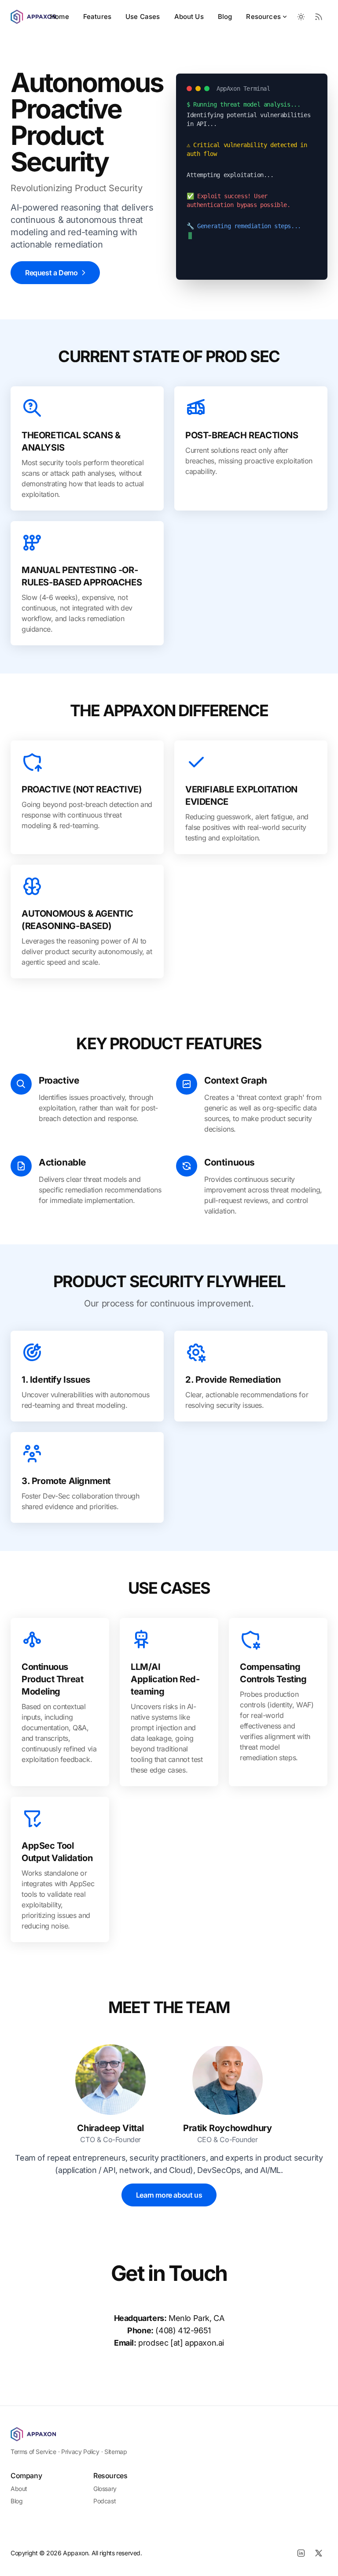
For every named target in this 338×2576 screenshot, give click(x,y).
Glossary (105, 2489)
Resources (263, 17)
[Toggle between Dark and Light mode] (301, 17)
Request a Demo (51, 273)
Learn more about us (169, 2195)
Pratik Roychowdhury (227, 2128)
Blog (225, 17)
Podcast (105, 2501)
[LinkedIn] (301, 2553)
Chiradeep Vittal (110, 2128)
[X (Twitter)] (319, 2553)
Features (97, 17)
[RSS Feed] (319, 17)
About (19, 2489)
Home (60, 17)
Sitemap (116, 2452)
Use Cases (143, 17)
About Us (189, 17)
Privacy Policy (80, 2452)
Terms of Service (33, 2452)
